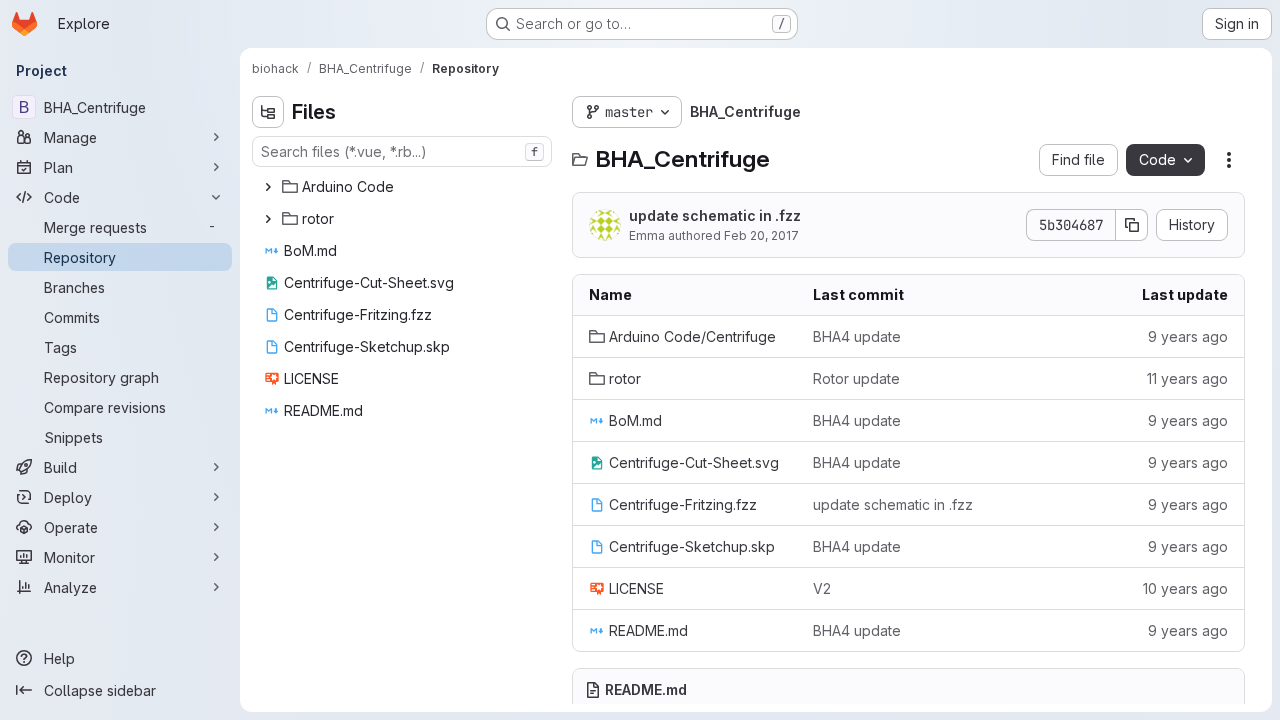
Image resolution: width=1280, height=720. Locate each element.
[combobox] (402, 151)
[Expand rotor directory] (268, 219)
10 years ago (1185, 588)
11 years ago (1187, 378)
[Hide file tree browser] (268, 112)
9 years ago (1188, 336)
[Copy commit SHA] (1132, 225)
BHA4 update (857, 336)
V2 (822, 588)
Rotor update (856, 378)
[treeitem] (404, 187)
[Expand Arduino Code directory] (268, 187)
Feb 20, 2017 (761, 235)
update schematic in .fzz (715, 215)
